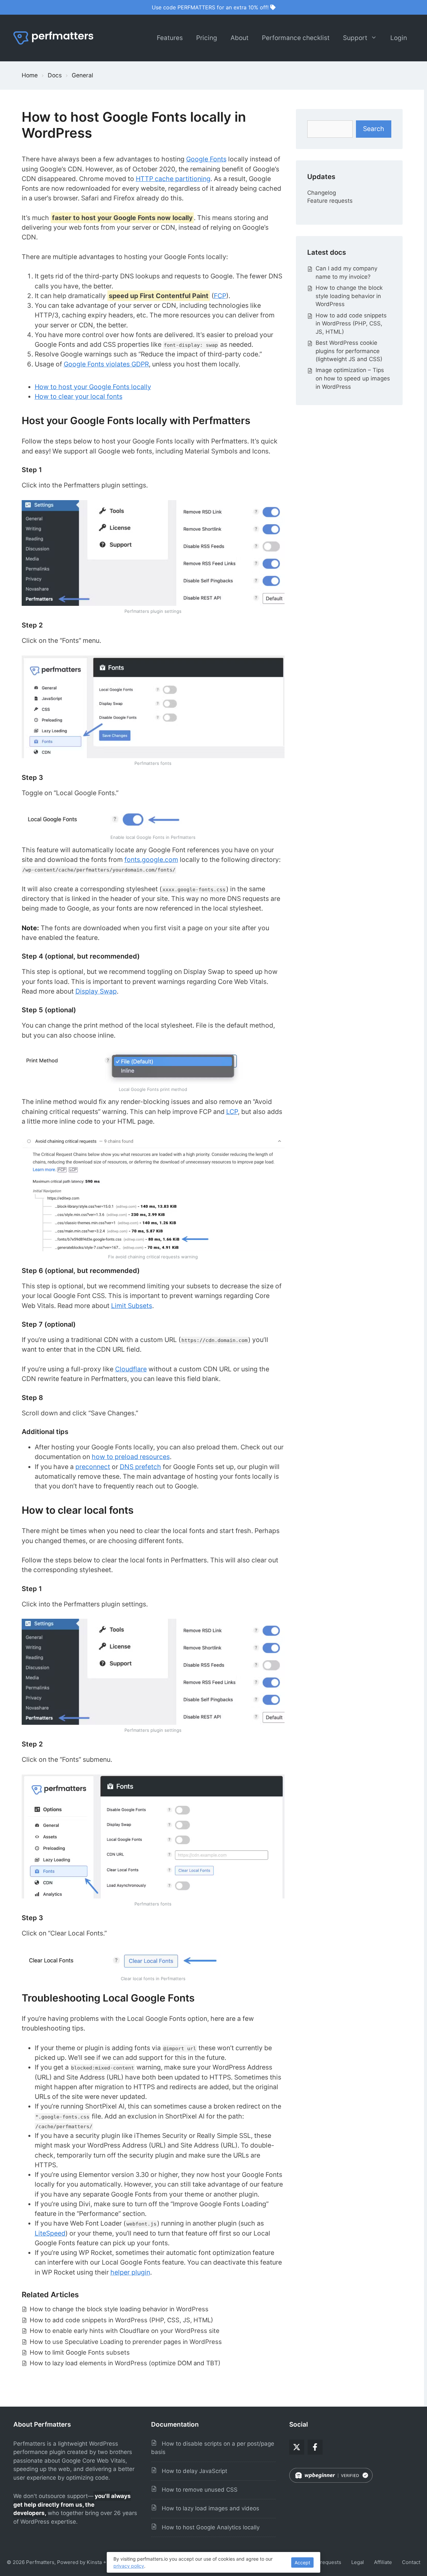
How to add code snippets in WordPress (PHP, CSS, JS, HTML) (121, 2320)
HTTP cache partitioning (173, 179)
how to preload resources (131, 1457)
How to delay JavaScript (192, 2471)
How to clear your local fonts (79, 396)
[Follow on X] (297, 2447)
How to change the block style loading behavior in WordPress (119, 2309)
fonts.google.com (151, 860)
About (240, 38)
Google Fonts (206, 159)
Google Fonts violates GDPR (106, 364)
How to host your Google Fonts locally (93, 387)
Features (170, 38)
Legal (358, 2562)
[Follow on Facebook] (315, 2447)
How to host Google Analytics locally (208, 2527)
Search (374, 129)
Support (355, 38)
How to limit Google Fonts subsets (80, 2352)
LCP (232, 1112)
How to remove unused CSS (197, 2490)
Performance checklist (296, 38)
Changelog (322, 193)
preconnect (93, 1467)
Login (399, 38)
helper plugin (130, 2272)
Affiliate (383, 2562)
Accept (302, 2562)
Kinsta (94, 2562)
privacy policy (129, 2566)
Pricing (207, 38)
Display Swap (96, 991)
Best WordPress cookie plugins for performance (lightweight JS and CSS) (349, 351)
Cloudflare (131, 1369)
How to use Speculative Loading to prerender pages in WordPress (126, 2342)
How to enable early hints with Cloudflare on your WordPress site (125, 2331)
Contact (411, 2562)
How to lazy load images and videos (208, 2508)
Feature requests (330, 201)
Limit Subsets (132, 1306)
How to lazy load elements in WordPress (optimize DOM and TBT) (125, 2363)
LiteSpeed (50, 2233)
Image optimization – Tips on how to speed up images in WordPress (353, 378)
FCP (220, 296)
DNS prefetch (140, 1467)
